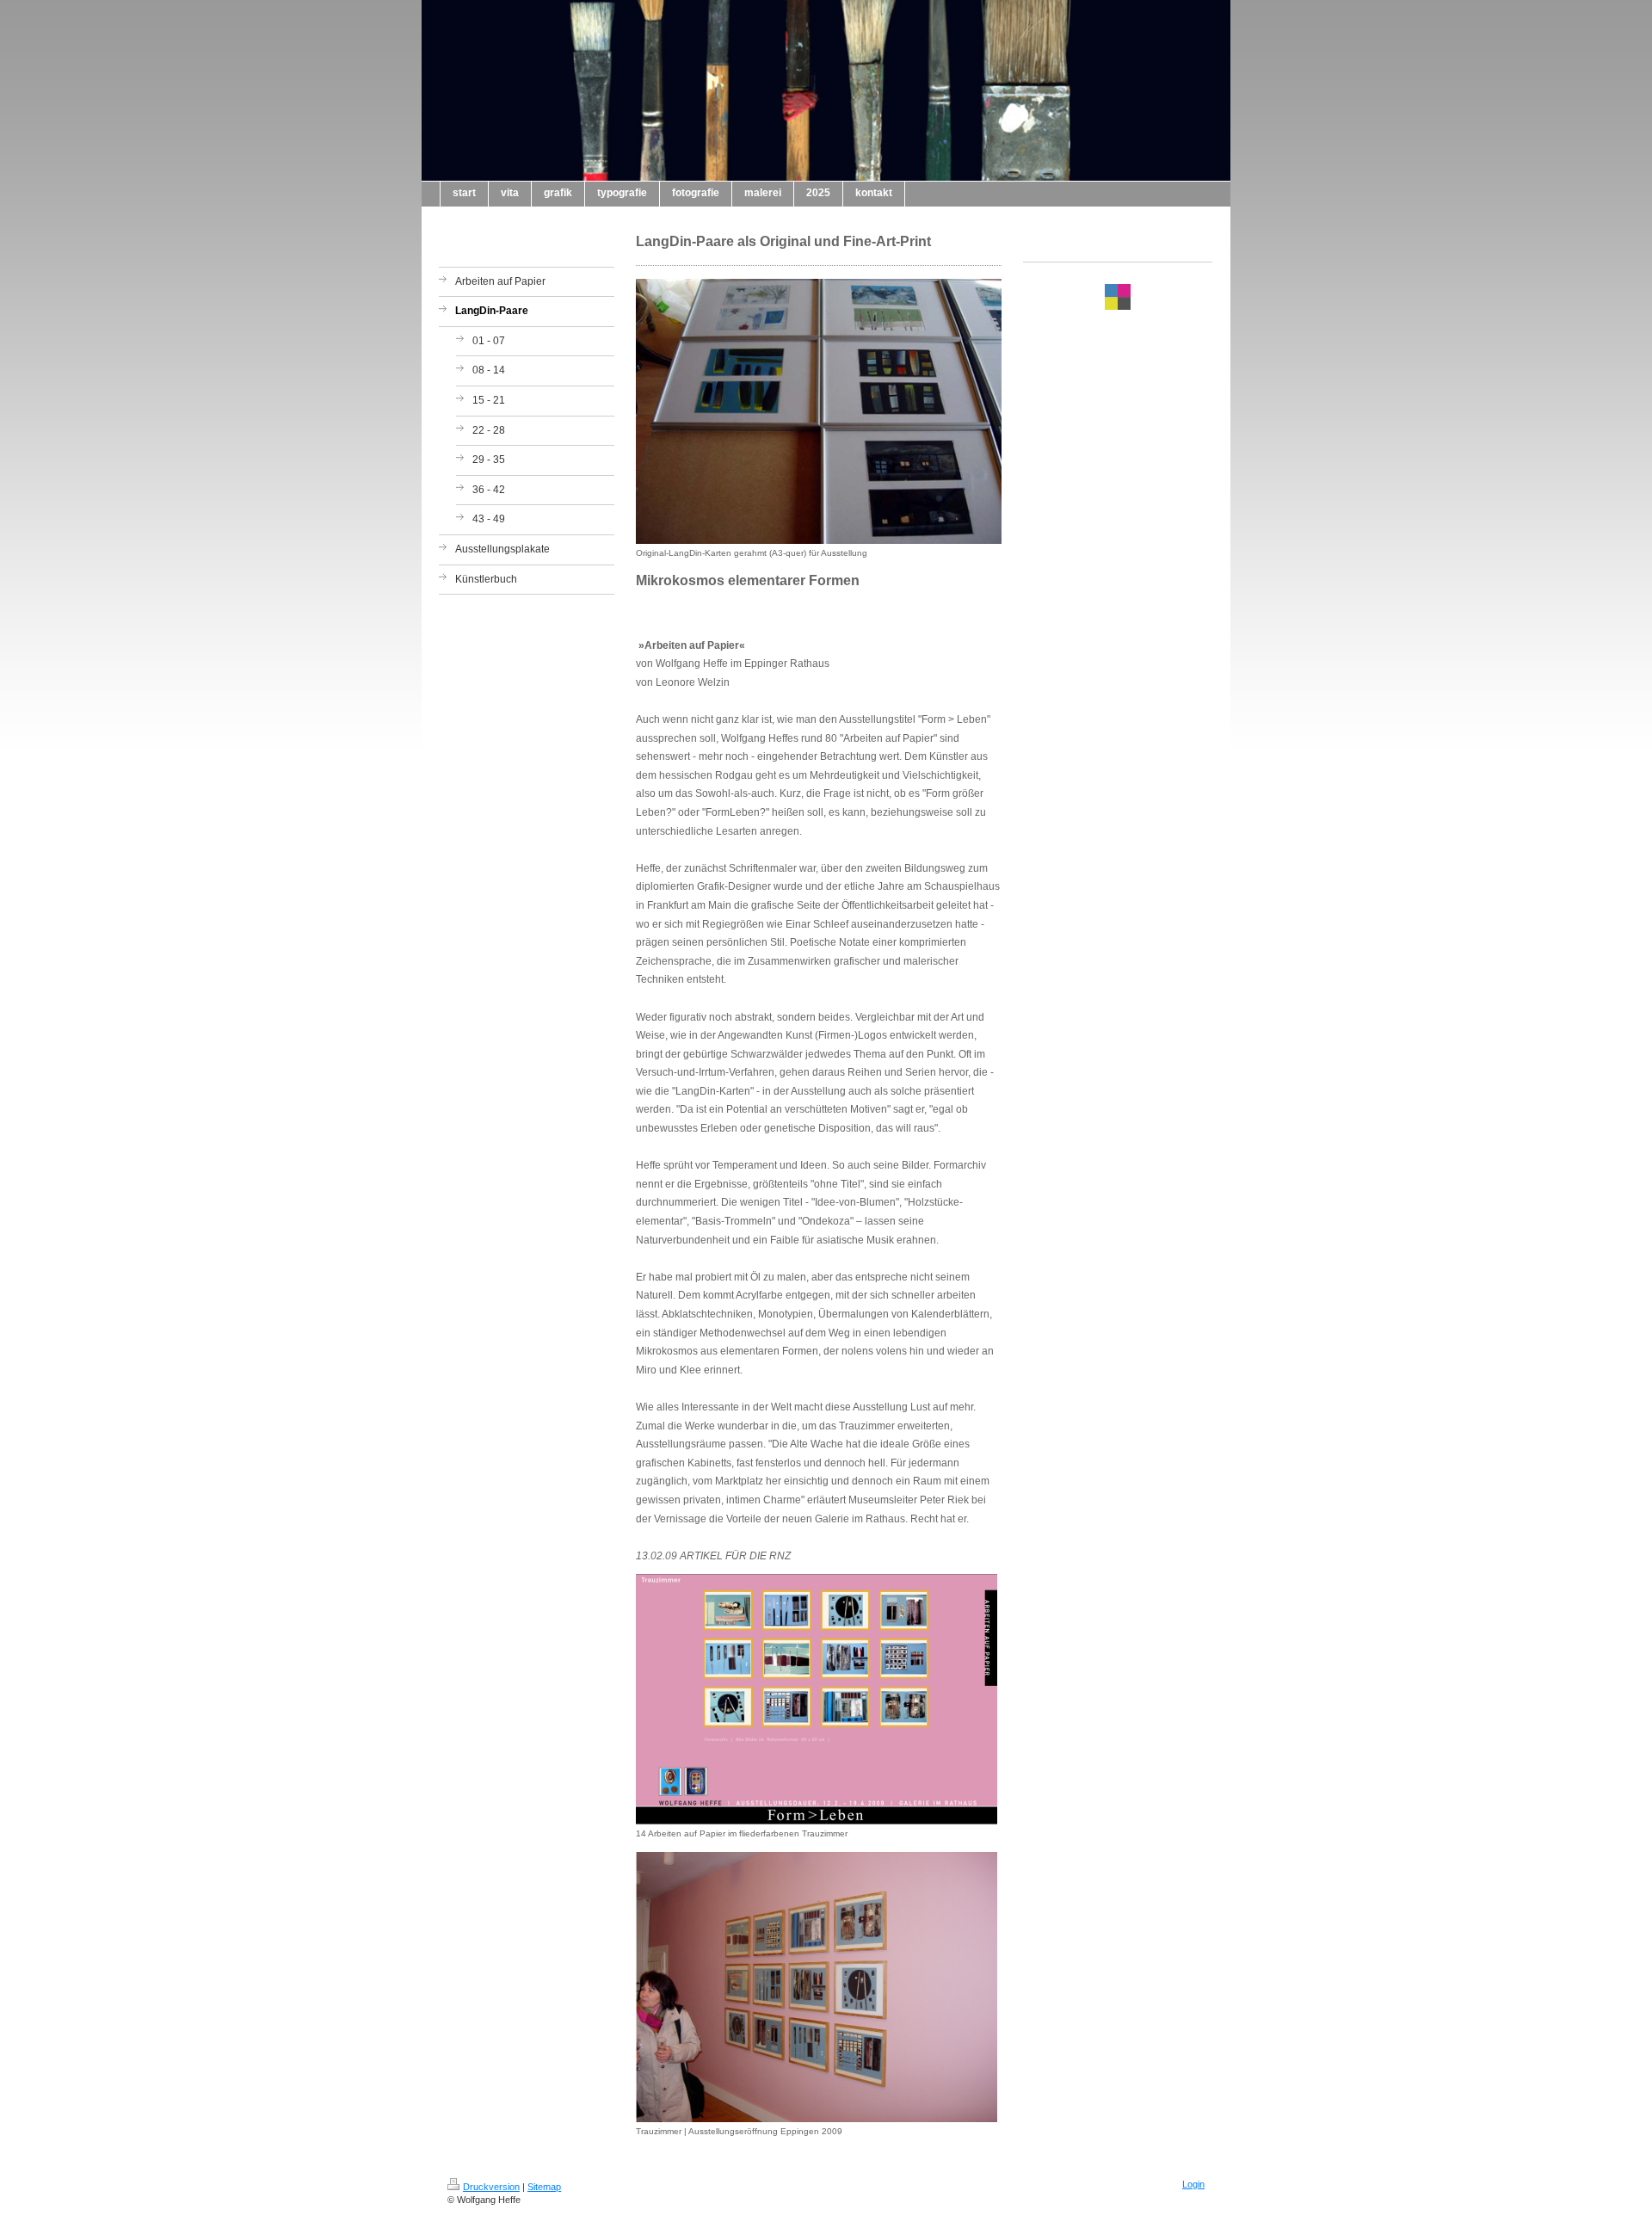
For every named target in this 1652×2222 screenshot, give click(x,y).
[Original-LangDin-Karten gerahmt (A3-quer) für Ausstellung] (819, 411)
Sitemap (544, 2187)
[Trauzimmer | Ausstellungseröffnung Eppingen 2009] (817, 1987)
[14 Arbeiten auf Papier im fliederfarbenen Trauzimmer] (817, 1699)
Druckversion (491, 2187)
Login (1193, 2184)
